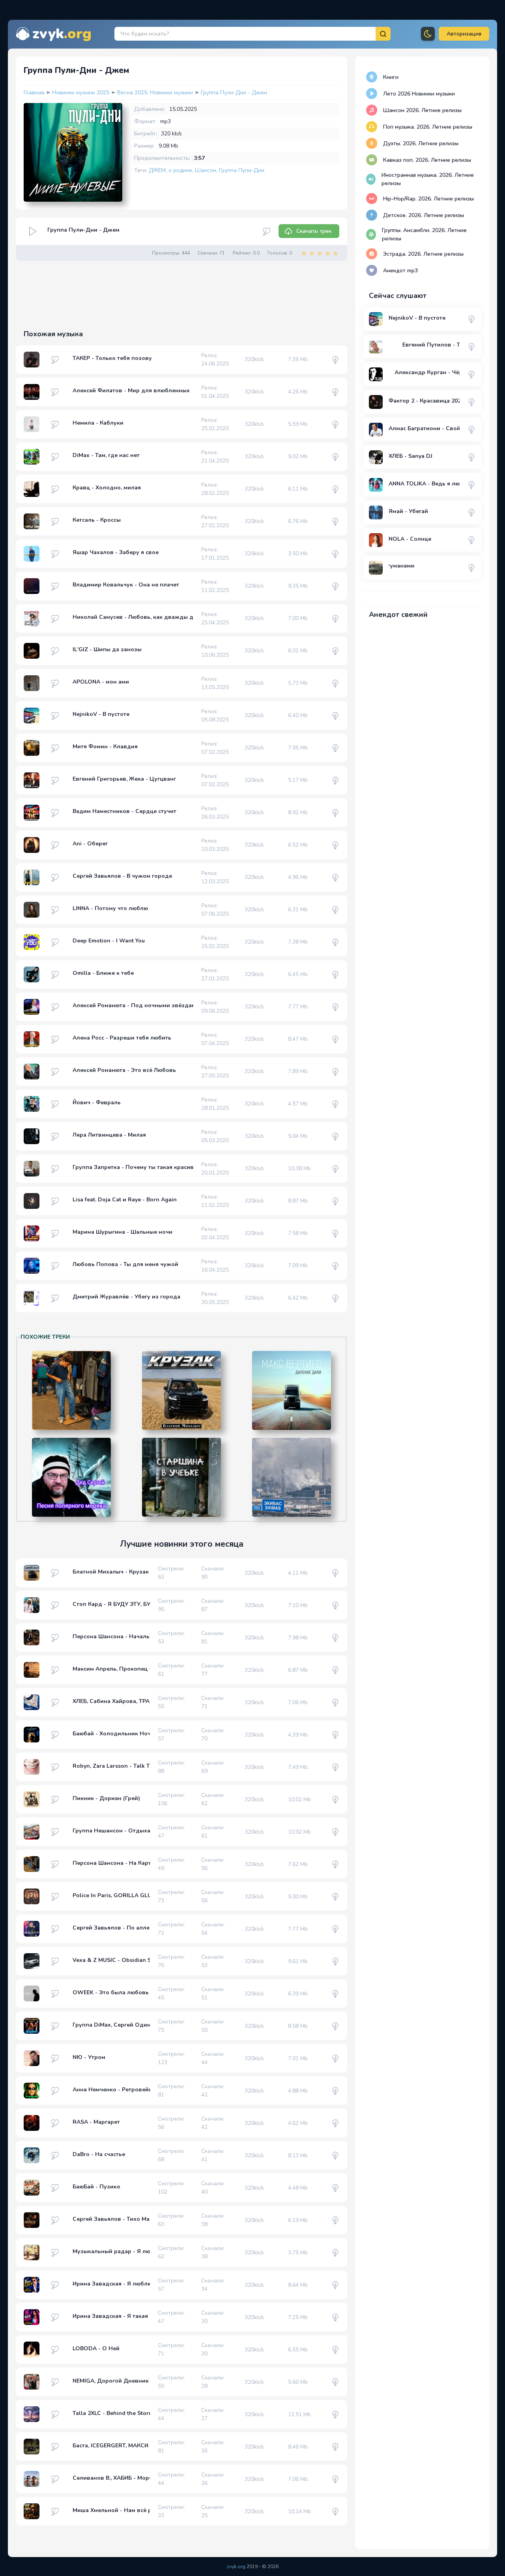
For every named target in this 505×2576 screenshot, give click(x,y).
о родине (180, 170)
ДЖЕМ (157, 170)
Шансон (206, 170)
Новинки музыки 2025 (81, 93)
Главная (34, 93)
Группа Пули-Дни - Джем (234, 93)
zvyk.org (236, 2567)
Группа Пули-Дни (242, 170)
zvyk (62, 34)
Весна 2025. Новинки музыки (156, 93)
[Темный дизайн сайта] (428, 34)
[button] (464, 34)
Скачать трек (314, 231)
